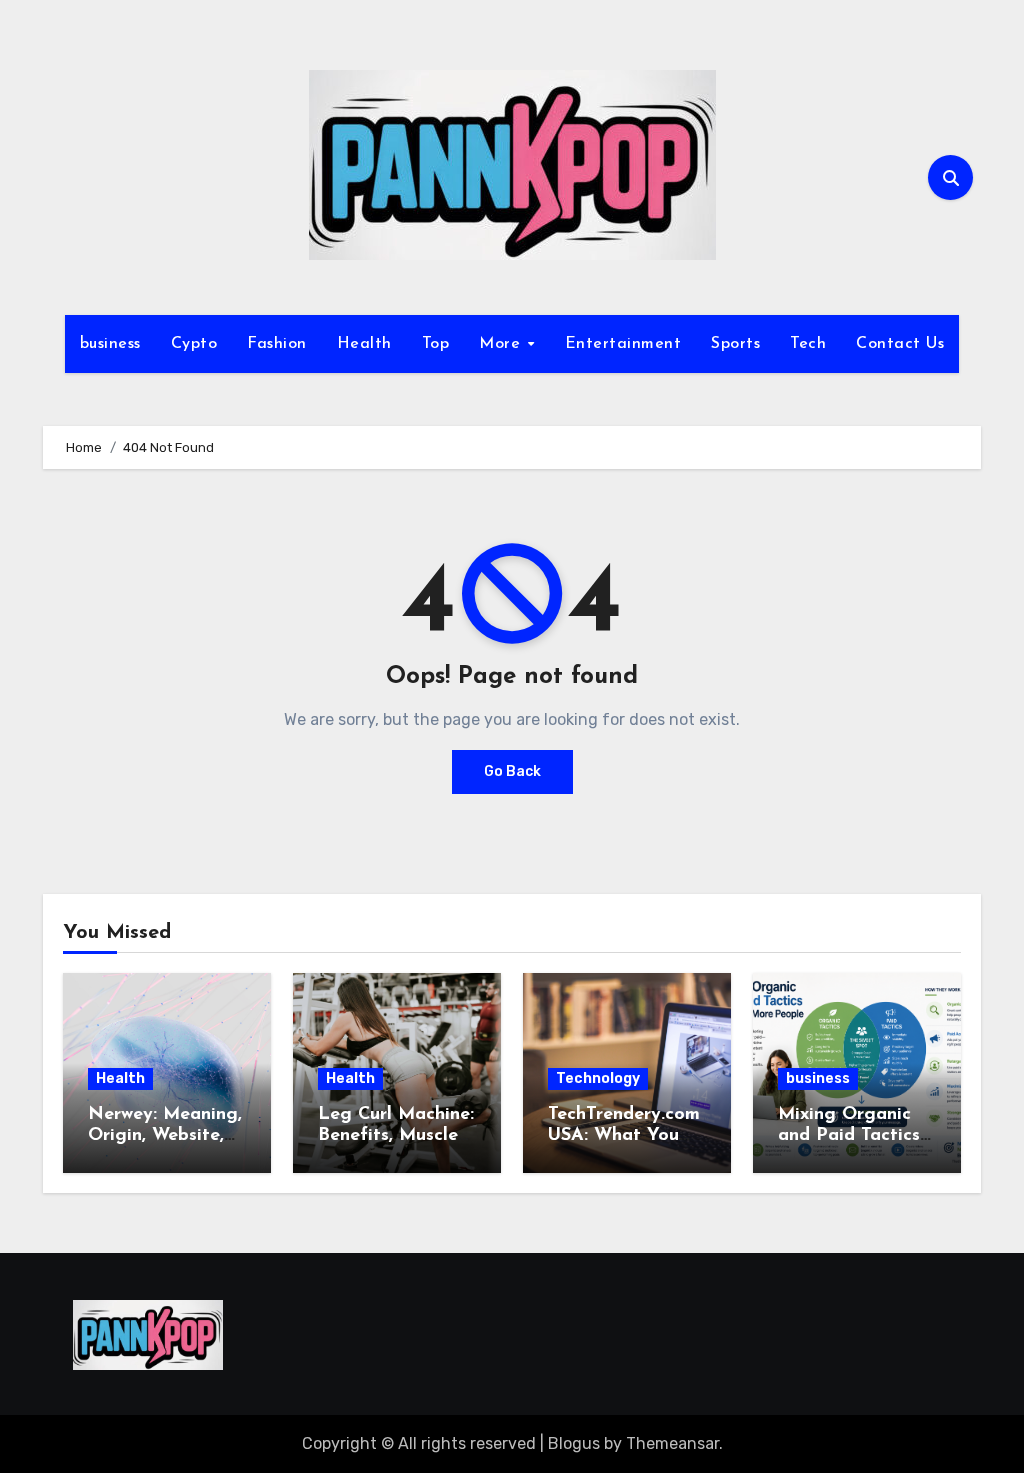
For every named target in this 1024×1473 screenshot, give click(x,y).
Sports (735, 344)
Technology (598, 1078)
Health (364, 344)
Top (436, 344)
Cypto (194, 344)
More (502, 344)
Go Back (512, 771)
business (110, 344)
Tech (808, 344)
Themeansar (672, 1443)
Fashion (277, 344)
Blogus (574, 1443)
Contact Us (900, 344)
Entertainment (623, 344)
